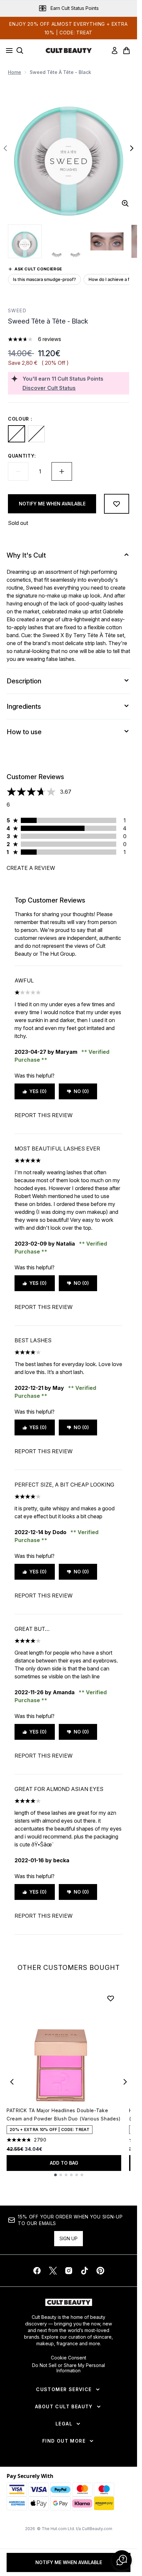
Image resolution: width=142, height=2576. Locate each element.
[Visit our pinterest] (100, 2271)
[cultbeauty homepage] (69, 51)
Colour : (20, 419)
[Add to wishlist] (117, 504)
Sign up (69, 2238)
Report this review (44, 1115)
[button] (122, 2560)
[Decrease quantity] (18, 471)
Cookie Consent (69, 2358)
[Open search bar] (20, 51)
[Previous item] (12, 2082)
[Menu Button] (7, 51)
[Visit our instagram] (69, 2271)
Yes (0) (38, 1091)
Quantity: (22, 456)
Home (15, 72)
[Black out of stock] (17, 434)
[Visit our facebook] (37, 2271)
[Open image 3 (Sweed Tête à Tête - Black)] (107, 241)
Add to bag (64, 2163)
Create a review (31, 868)
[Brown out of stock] (36, 434)
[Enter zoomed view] (125, 203)
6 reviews (50, 339)
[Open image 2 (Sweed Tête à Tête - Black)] (66, 241)
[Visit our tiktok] (85, 2271)
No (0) (81, 1091)
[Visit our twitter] (53, 2271)
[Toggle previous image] (5, 148)
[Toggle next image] (132, 148)
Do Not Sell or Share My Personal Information (69, 2368)
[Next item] (125, 2082)
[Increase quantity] (62, 471)
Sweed (17, 310)
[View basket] (126, 51)
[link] (115, 51)
